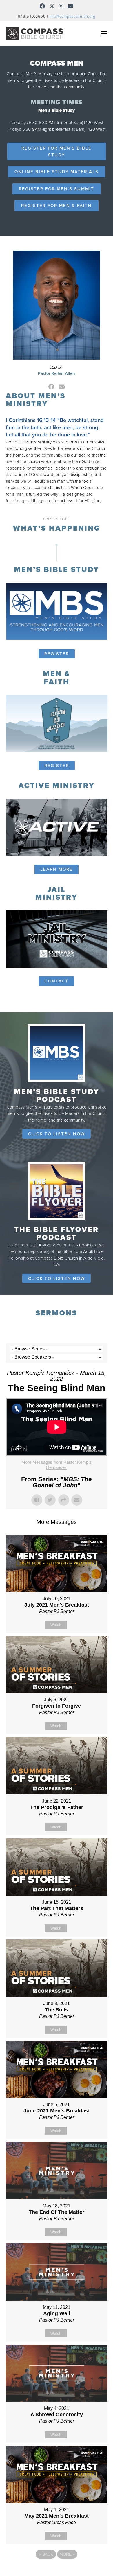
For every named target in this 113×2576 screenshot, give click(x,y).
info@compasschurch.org (72, 17)
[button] (104, 34)
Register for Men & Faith (57, 206)
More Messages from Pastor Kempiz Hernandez (57, 1465)
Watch (56, 1625)
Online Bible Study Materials (57, 172)
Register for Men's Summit (57, 189)
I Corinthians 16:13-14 (31, 420)
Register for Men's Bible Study (57, 151)
